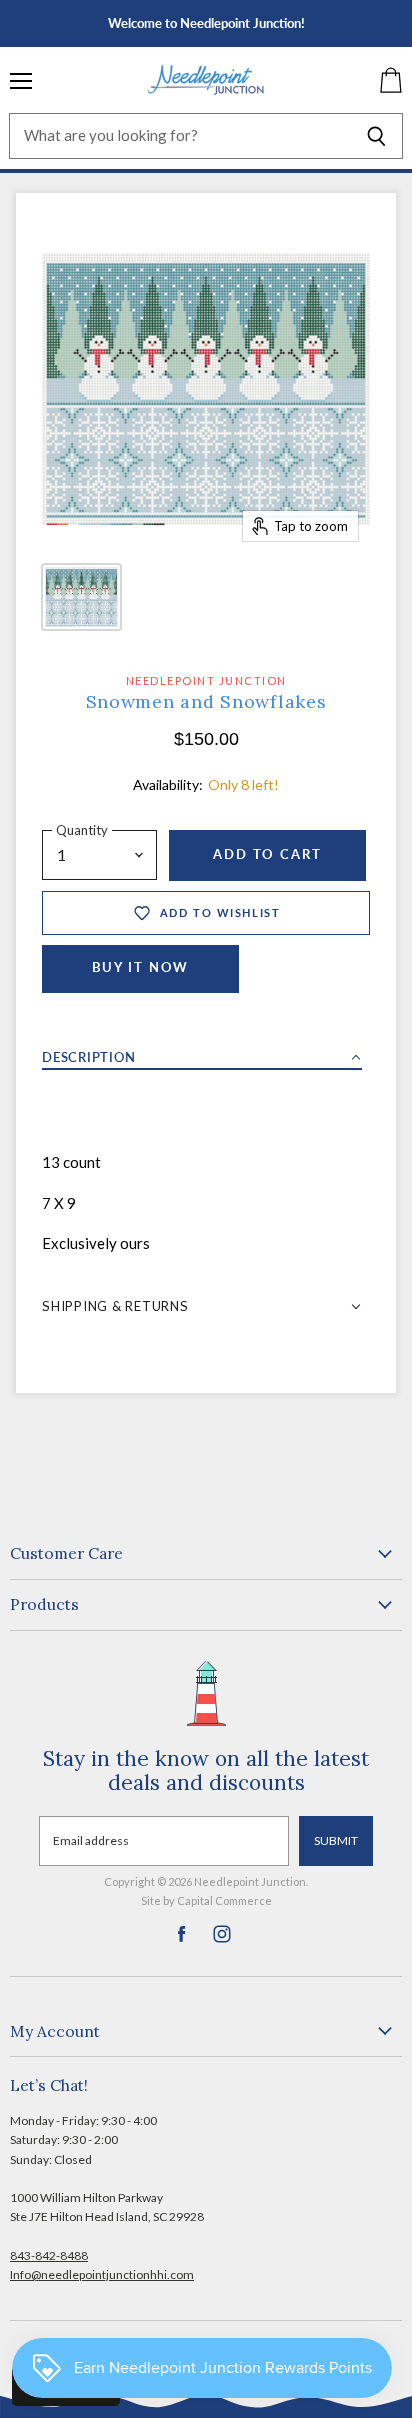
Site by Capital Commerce (206, 1900)
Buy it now (141, 967)
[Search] (376, 136)
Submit (336, 1840)
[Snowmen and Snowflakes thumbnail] (81, 597)
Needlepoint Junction (206, 680)
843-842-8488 (49, 2255)
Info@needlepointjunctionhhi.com (102, 2274)
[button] (202, 1051)
